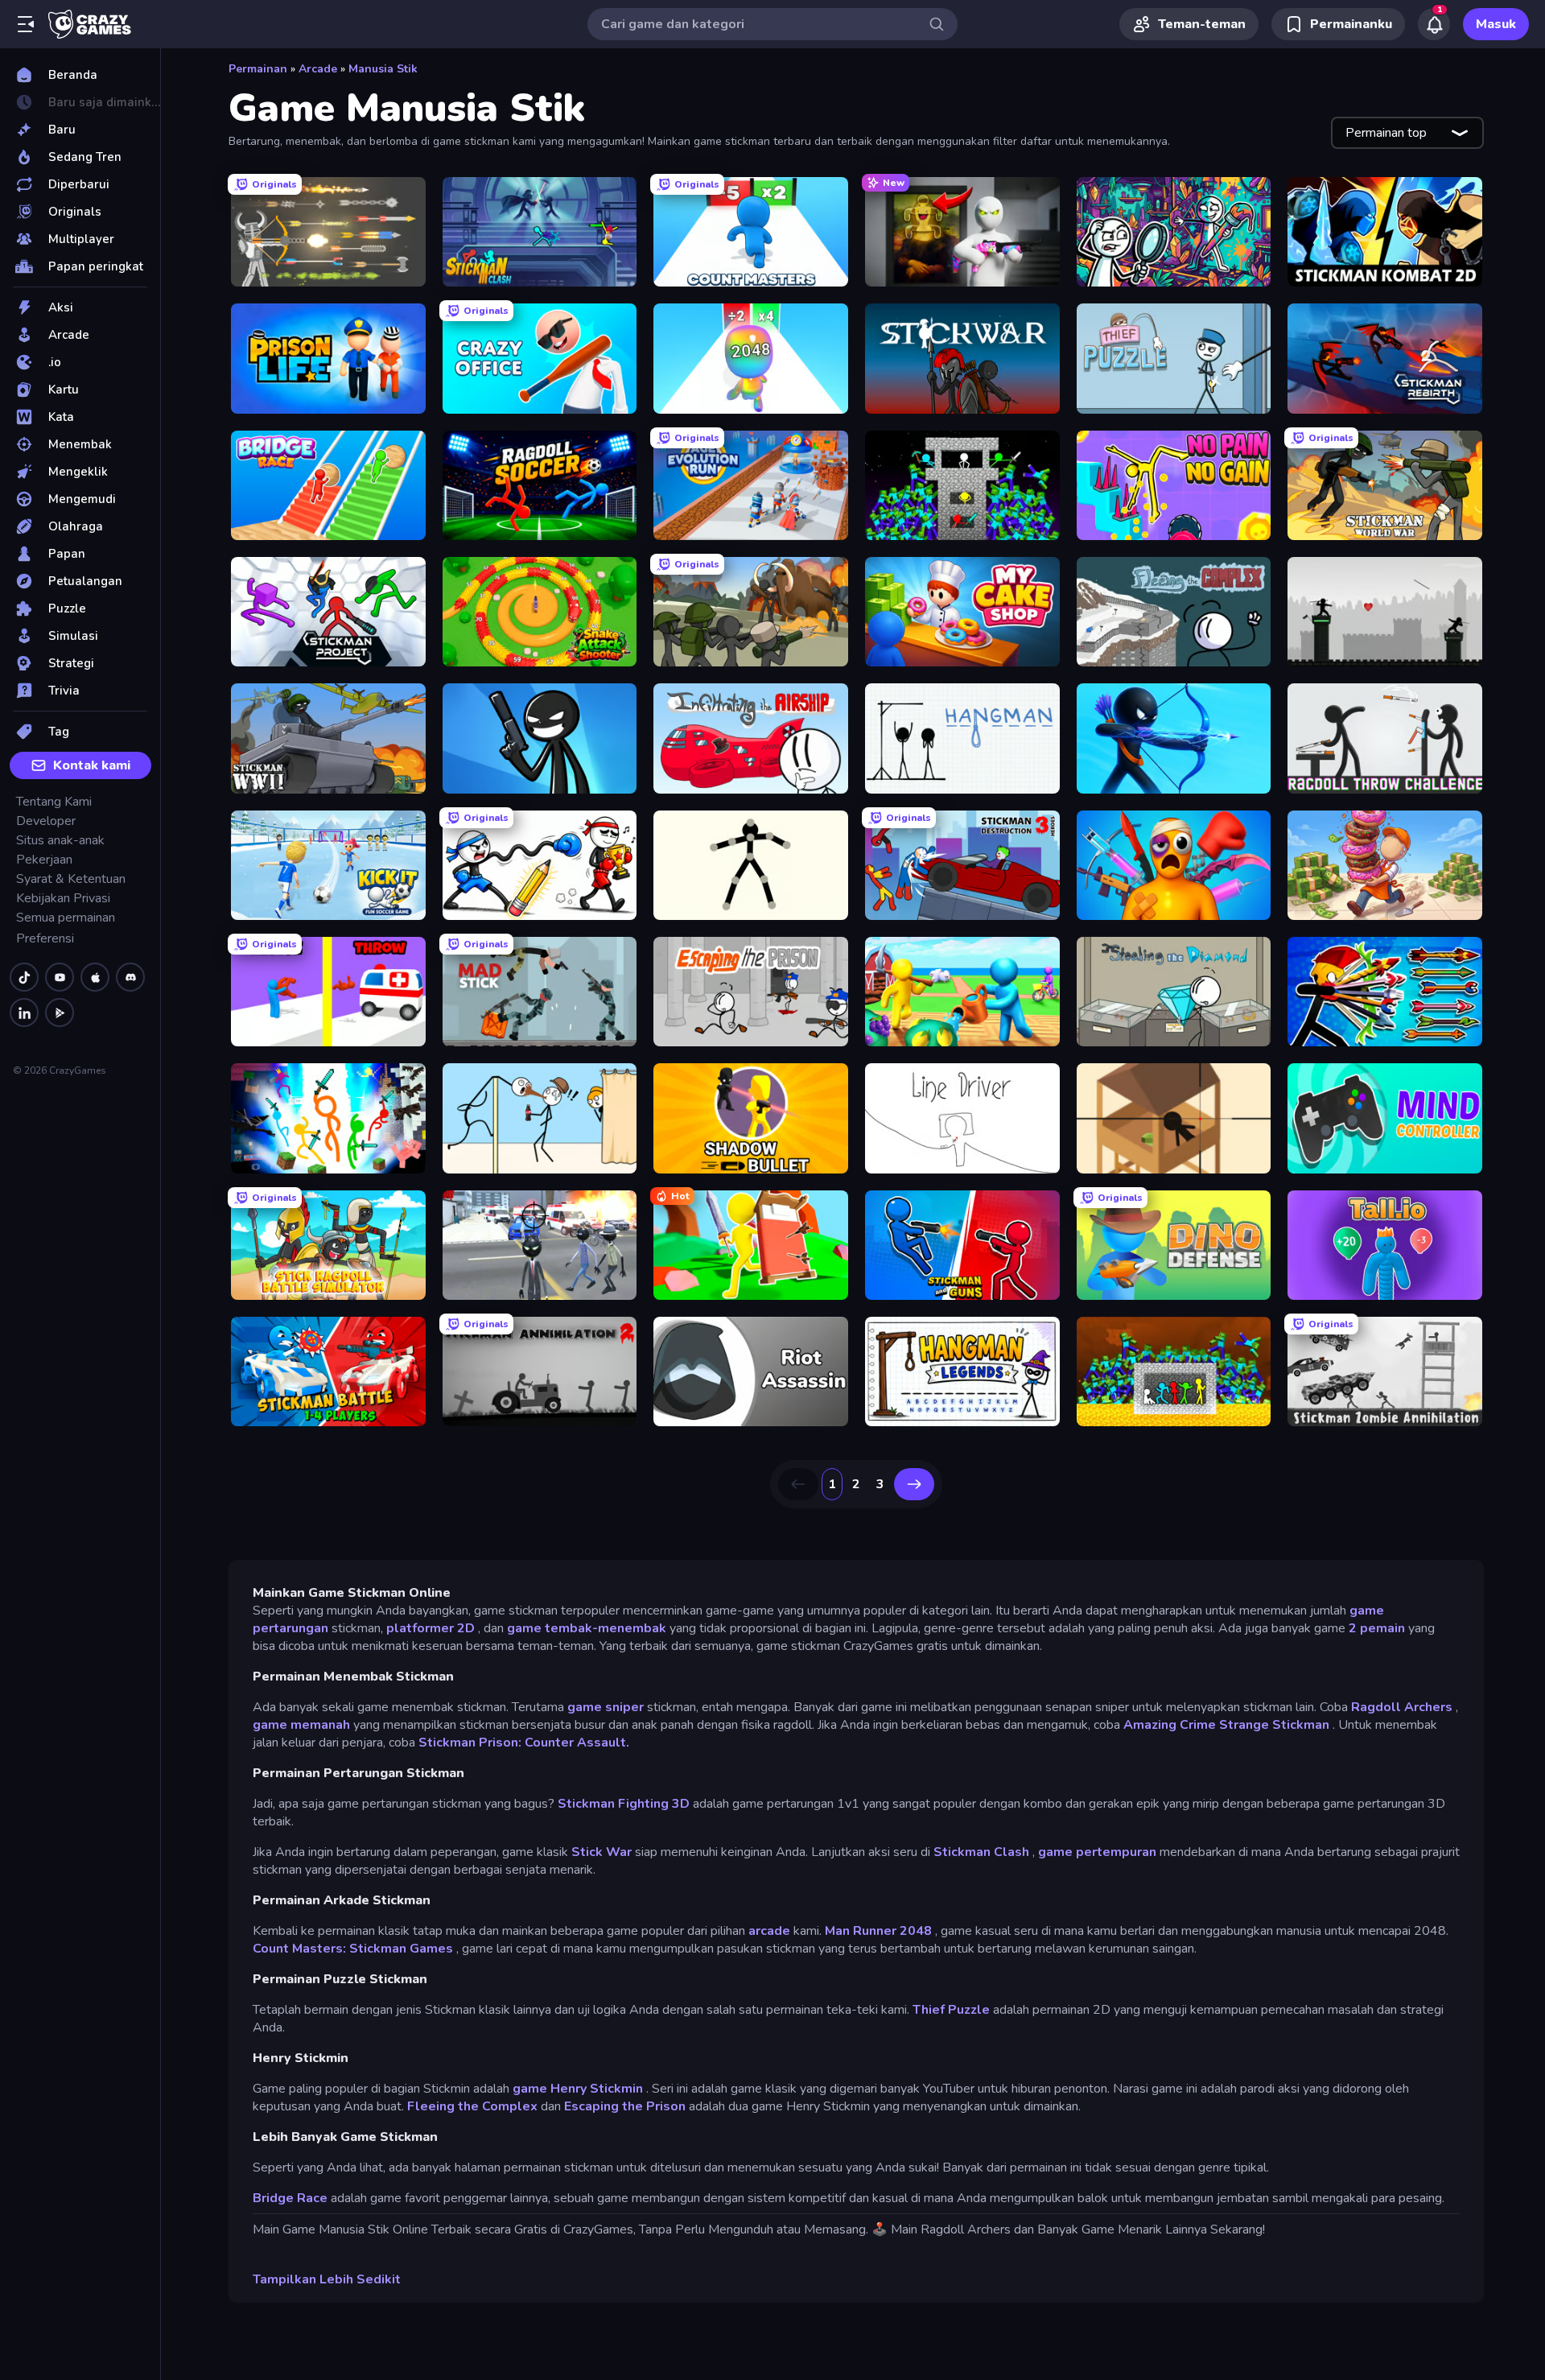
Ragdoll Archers (1402, 1707)
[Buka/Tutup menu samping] (26, 24)
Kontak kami (92, 765)
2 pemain (1377, 1628)
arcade (769, 1931)
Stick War (602, 1852)
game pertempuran (1097, 1852)
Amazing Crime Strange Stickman (1226, 1725)
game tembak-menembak (587, 1628)
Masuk (1496, 24)
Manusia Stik (383, 69)
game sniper (606, 1707)
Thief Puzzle (951, 2010)
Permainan (258, 69)
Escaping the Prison (625, 2106)
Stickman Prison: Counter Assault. (524, 1743)
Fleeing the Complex (472, 2106)
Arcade (318, 69)
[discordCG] (130, 977)
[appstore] (95, 977)
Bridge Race (290, 2198)
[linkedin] (24, 1013)
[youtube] (60, 977)
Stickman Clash (981, 1852)
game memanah (301, 1725)
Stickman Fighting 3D (624, 1804)
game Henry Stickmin (578, 2089)
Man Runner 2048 (878, 1931)
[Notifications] (1434, 24)
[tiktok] (24, 977)
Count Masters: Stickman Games (353, 1949)
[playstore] (60, 1013)
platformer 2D (431, 1628)
